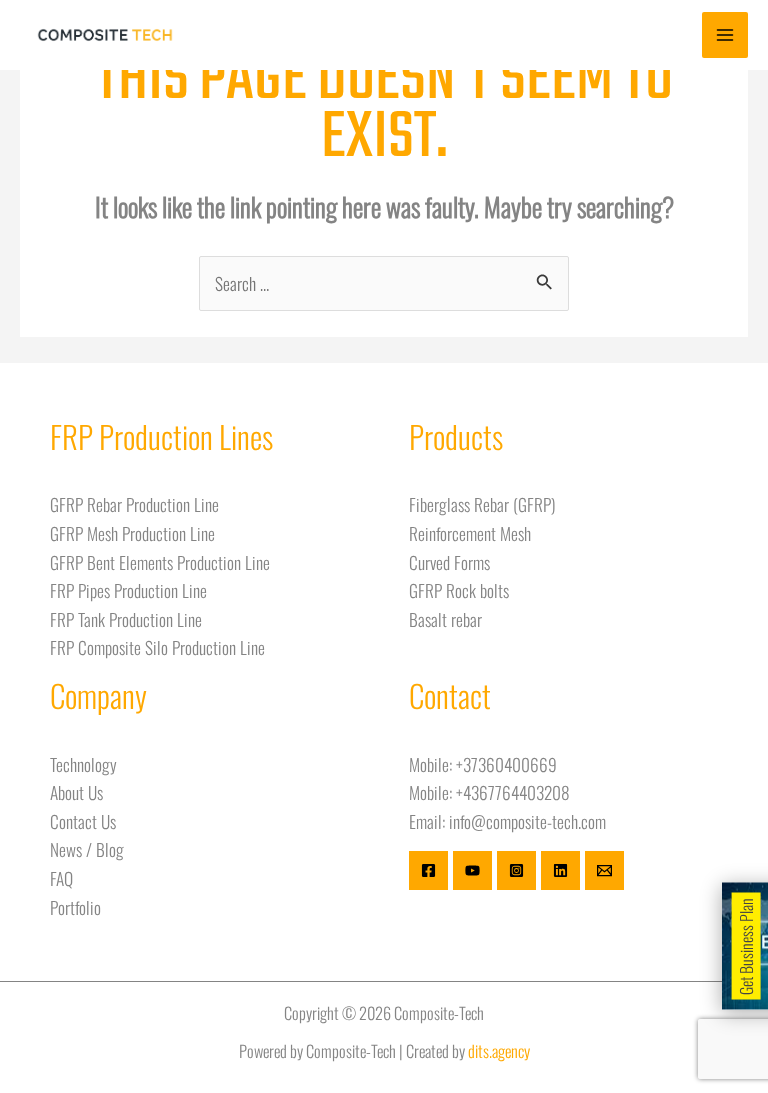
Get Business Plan (746, 946)
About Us (76, 792)
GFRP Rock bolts (459, 590)
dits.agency (499, 1050)
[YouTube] (472, 870)
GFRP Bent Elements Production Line (160, 562)
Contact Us (83, 821)
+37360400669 (506, 764)
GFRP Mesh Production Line (132, 533)
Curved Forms (449, 562)
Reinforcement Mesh (470, 533)
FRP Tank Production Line (126, 619)
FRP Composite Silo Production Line (157, 647)
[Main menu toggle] (725, 35)
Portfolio (75, 907)
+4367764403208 (513, 792)
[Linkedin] (560, 870)
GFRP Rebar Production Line (134, 504)
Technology (83, 764)
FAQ (61, 878)
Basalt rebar (445, 619)
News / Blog (87, 849)
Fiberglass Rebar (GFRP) (482, 504)
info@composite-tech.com (527, 821)
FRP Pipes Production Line (128, 590)
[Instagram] (516, 870)
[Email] (604, 870)
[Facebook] (428, 870)
